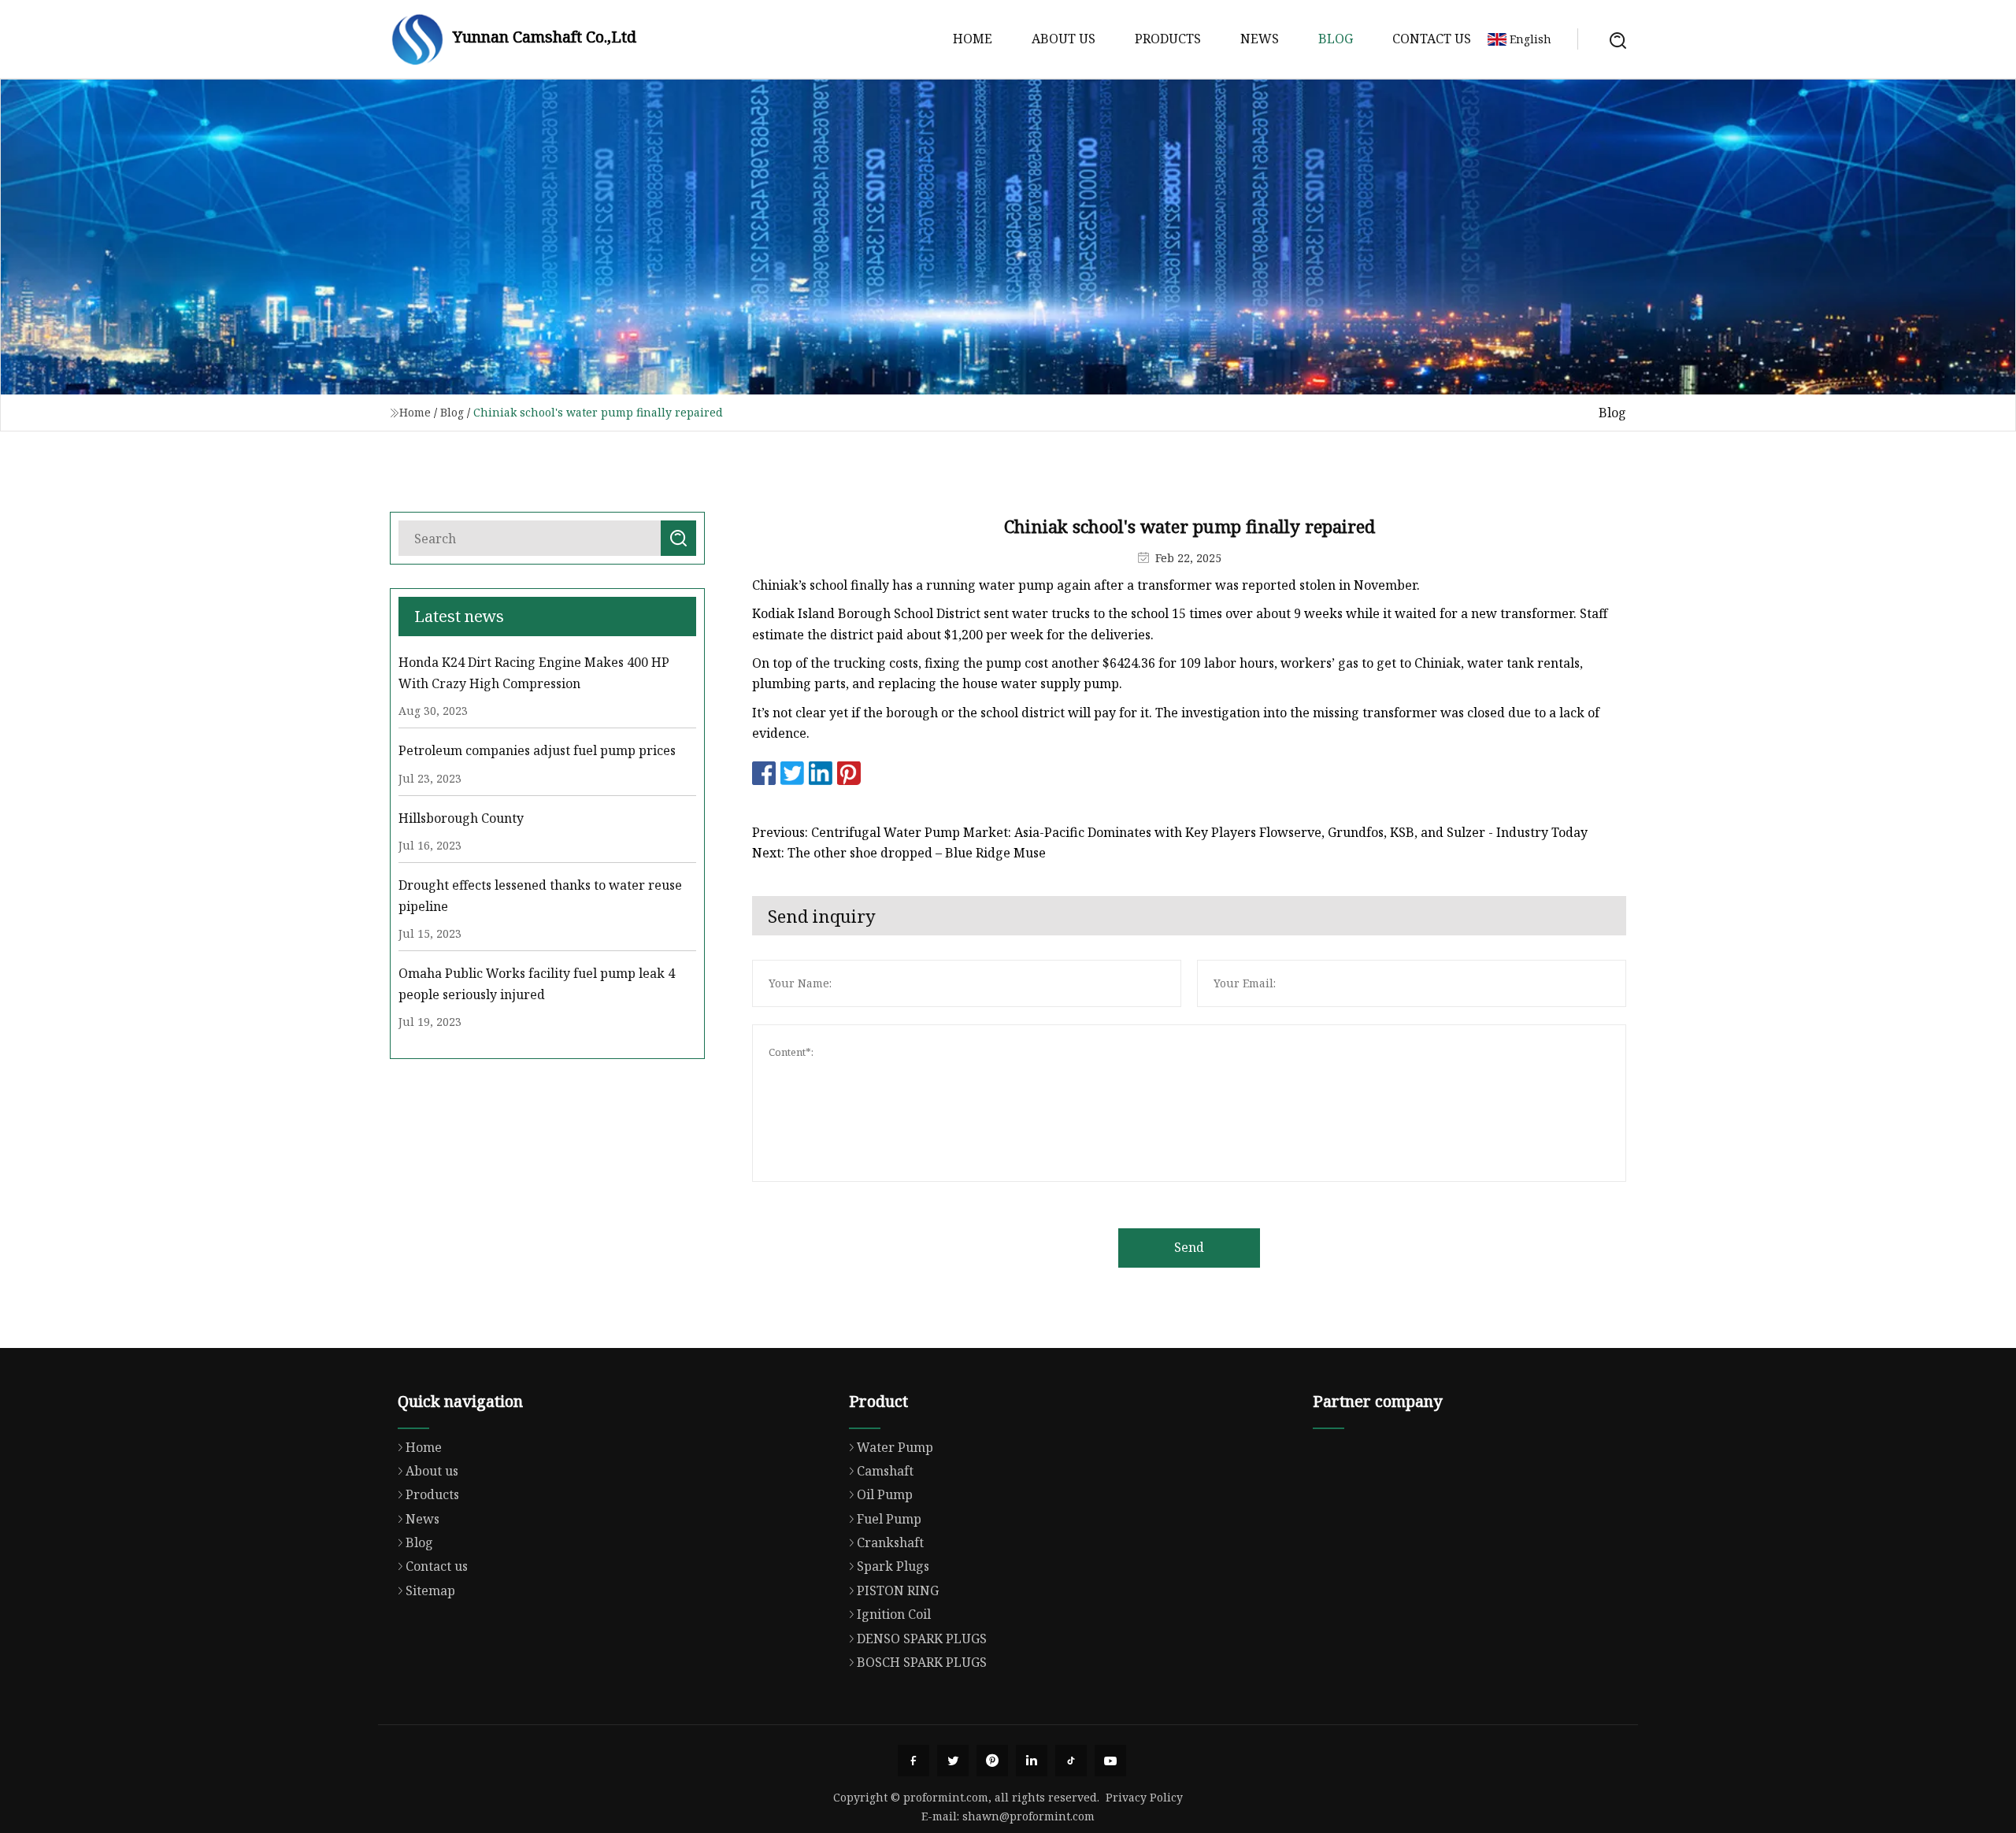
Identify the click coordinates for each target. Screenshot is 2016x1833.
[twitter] (953, 1761)
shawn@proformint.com (1028, 1816)
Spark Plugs (893, 1566)
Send (1189, 1247)
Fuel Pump (889, 1519)
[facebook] (913, 1761)
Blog (1336, 39)
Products (1168, 39)
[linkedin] (1032, 1761)
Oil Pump (885, 1494)
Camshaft (885, 1471)
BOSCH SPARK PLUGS (922, 1662)
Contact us (1432, 39)
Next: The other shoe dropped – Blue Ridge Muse (899, 853)
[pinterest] (992, 1761)
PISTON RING (898, 1590)
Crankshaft (890, 1542)
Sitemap (430, 1590)
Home (973, 39)
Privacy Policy (1144, 1797)
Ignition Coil (894, 1614)
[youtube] (1110, 1761)
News (1260, 39)
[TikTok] (1071, 1761)
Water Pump (895, 1447)
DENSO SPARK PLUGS (922, 1639)
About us (1064, 39)
